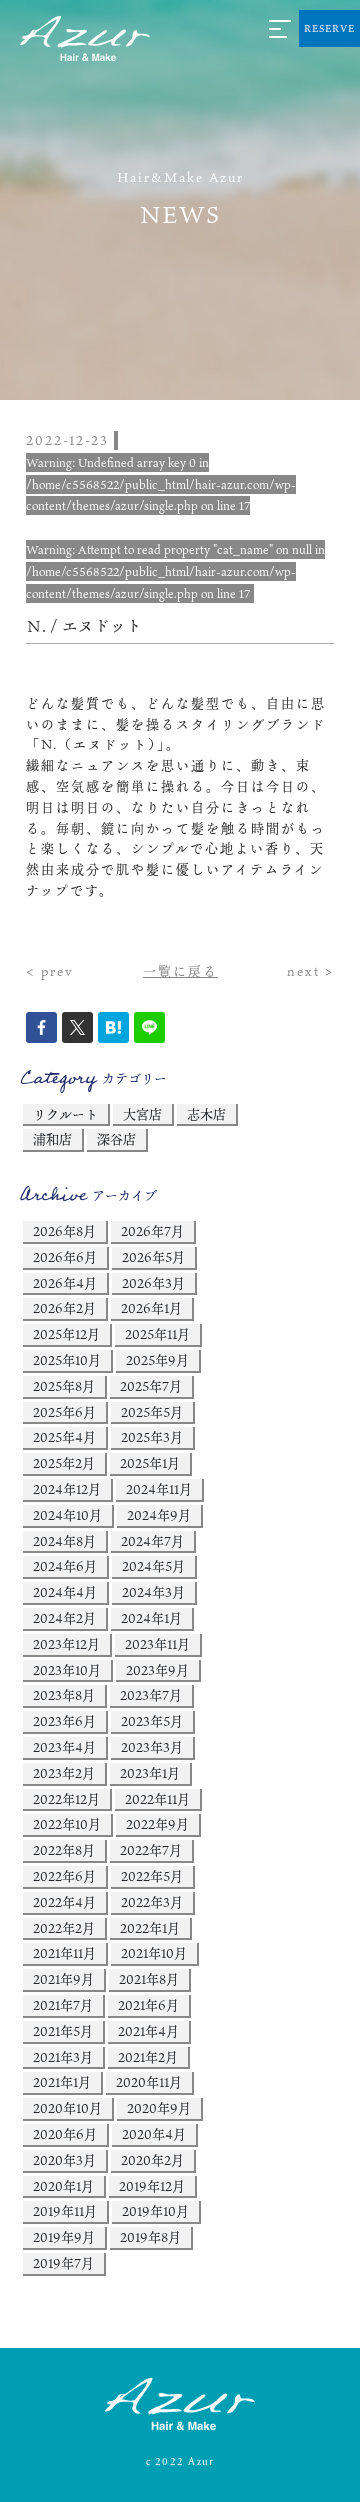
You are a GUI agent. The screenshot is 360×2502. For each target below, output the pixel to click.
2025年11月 (157, 1334)
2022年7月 (151, 1850)
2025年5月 (152, 1412)
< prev (50, 971)
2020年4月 (154, 2134)
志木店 (206, 1114)
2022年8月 (64, 1850)
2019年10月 (155, 2211)
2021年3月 (63, 2057)
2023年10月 (67, 1670)
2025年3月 (152, 1437)
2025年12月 (66, 1334)
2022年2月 (64, 1928)
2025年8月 (64, 1386)
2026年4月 (65, 1283)
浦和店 (52, 1139)
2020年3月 (64, 2160)
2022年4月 (64, 1902)
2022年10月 (67, 1824)
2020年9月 (159, 2108)
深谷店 (116, 1139)
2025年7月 (151, 1386)
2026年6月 (65, 1257)
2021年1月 (62, 2082)
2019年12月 (152, 2186)
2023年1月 (150, 1773)
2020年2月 (152, 2160)
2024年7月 (152, 1541)
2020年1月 (63, 2186)
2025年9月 (157, 1360)
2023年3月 (152, 1747)
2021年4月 (148, 2031)
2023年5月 (152, 1721)
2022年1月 (150, 1928)
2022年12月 (66, 1799)
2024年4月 (65, 1592)
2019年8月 (150, 2237)
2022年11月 (157, 1799)
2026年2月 (64, 1308)
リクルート (65, 1114)
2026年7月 (152, 1231)
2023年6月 (64, 1721)
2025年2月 (64, 1463)
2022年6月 (64, 1876)
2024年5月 (153, 1566)
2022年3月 (152, 1902)
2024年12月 (67, 1489)
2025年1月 (150, 1463)
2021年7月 (63, 2005)
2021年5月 (63, 2031)
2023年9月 (157, 1670)
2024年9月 (159, 1515)
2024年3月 (153, 1592)
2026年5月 (153, 1257)
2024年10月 (67, 1515)
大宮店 (142, 1114)
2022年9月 (157, 1824)
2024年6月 (65, 1566)
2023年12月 (66, 1644)
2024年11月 (159, 1489)
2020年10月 (67, 2108)
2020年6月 (65, 2134)
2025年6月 (64, 1412)
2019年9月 (64, 2237)
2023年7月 (151, 1695)
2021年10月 (154, 1953)
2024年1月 (151, 1618)
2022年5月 (152, 1876)
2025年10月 (67, 1360)
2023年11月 (157, 1644)
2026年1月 (151, 1308)
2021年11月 (64, 1953)
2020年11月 (149, 2082)
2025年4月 (64, 1437)
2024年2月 (64, 1618)
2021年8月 (149, 1979)
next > (310, 971)
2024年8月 (64, 1541)
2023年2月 (64, 1773)
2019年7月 (63, 2263)
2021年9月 (63, 1979)
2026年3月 (153, 1283)
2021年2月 (148, 2057)
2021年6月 (148, 2005)
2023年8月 (64, 1695)
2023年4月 (64, 1747)
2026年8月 (64, 1231)
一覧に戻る (180, 971)
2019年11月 (65, 2211)
